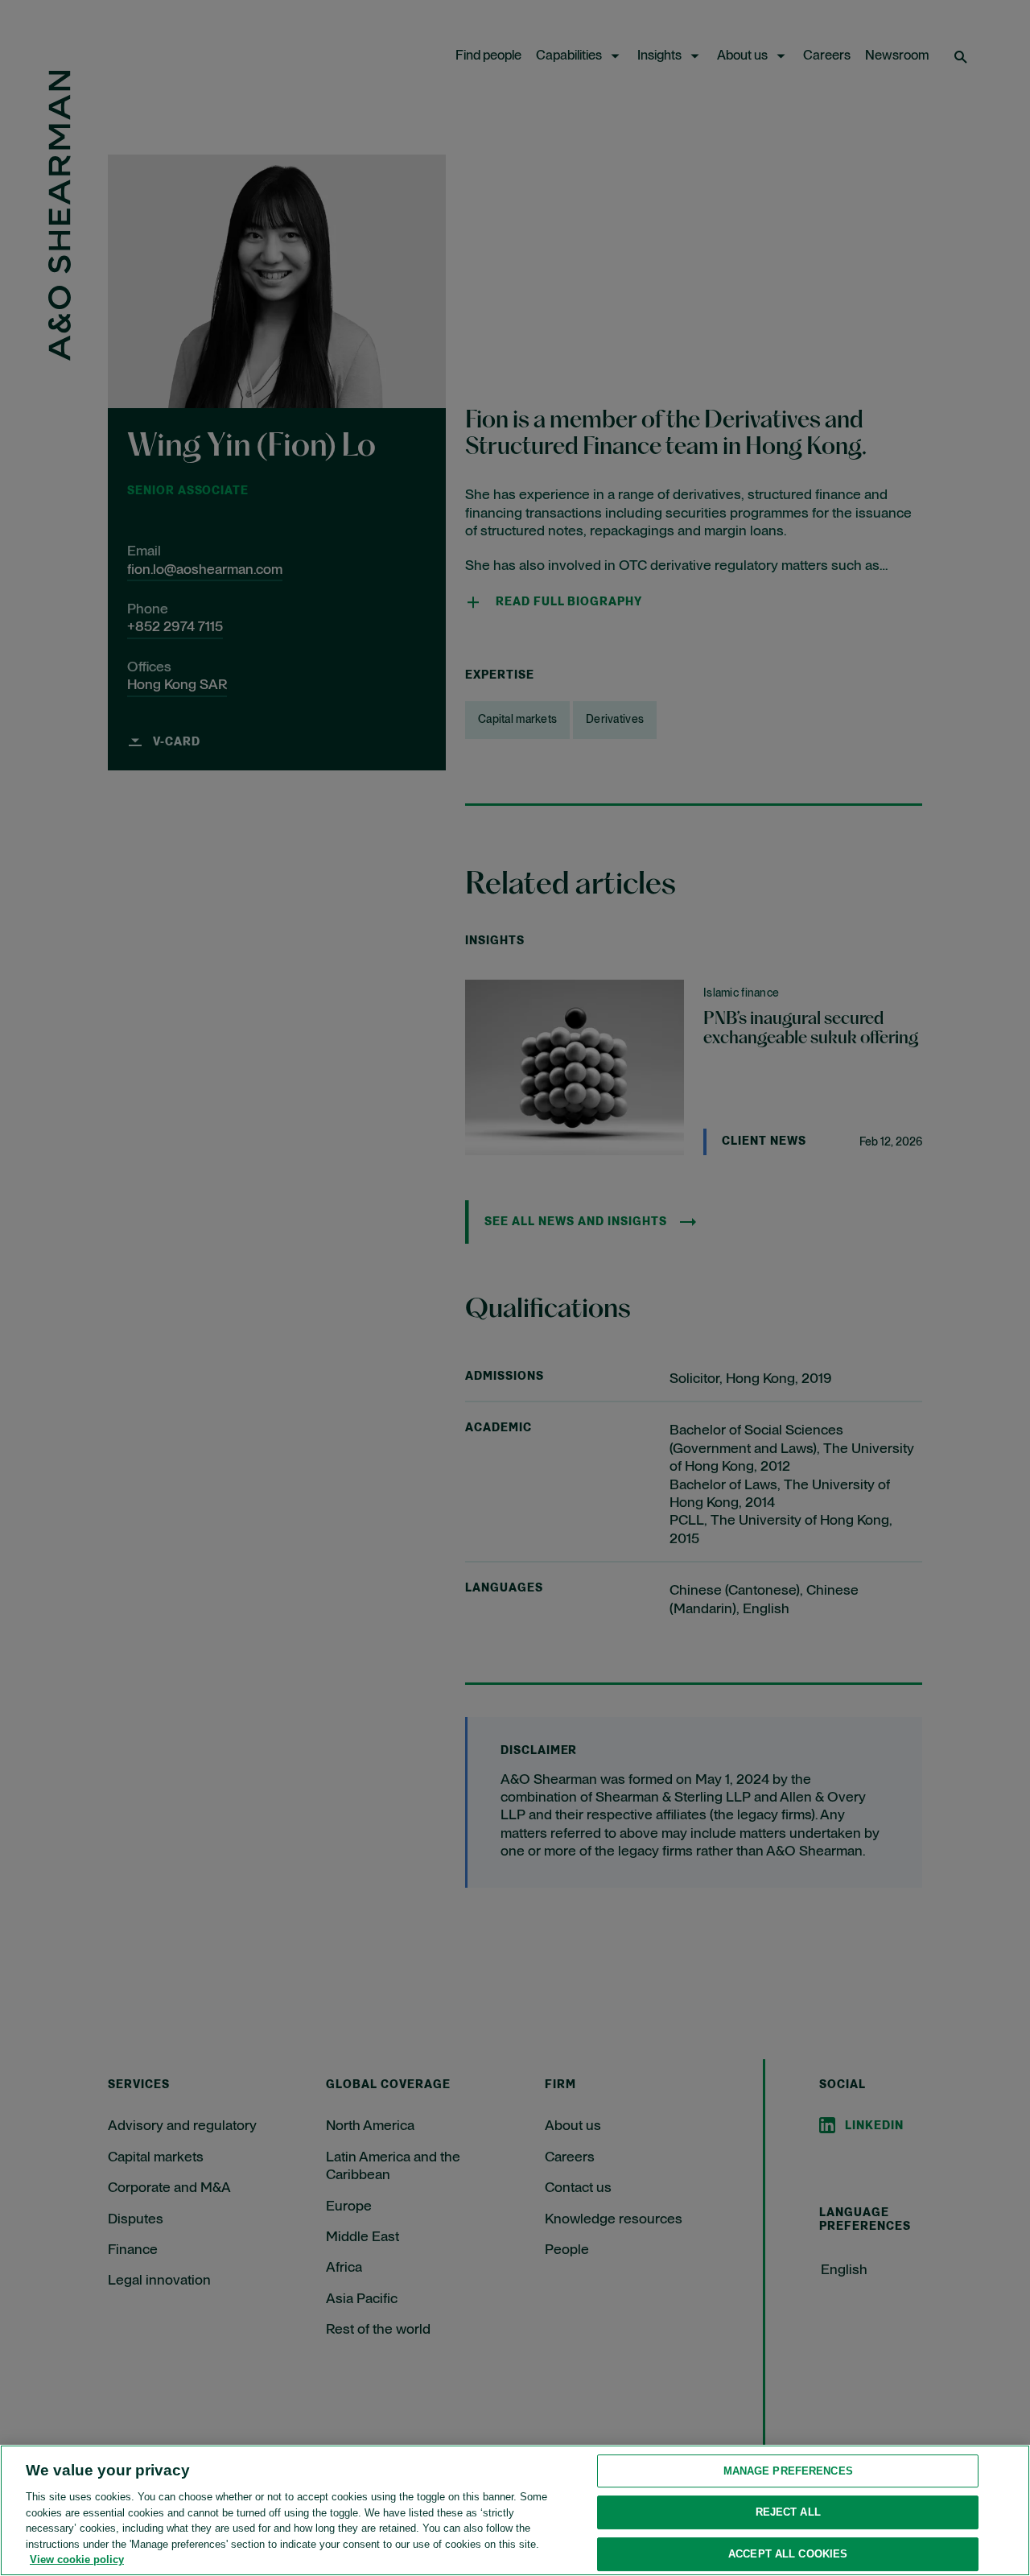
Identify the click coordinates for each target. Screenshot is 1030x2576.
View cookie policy (77, 2559)
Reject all (788, 2512)
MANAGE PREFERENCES (788, 2471)
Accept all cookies (788, 2554)
